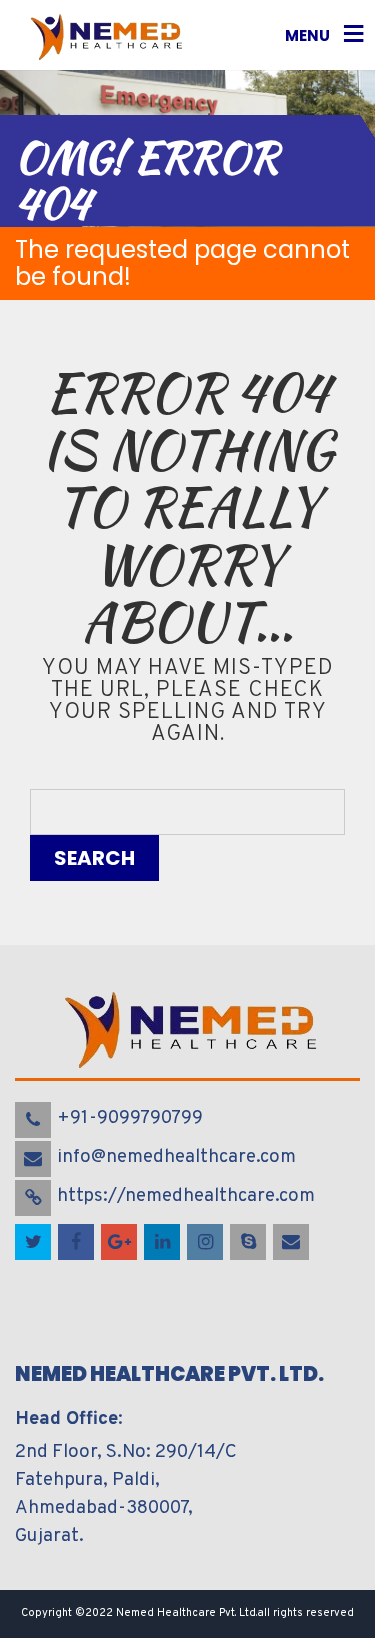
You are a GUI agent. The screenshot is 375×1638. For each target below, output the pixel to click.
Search (94, 858)
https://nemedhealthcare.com (186, 1196)
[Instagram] (206, 1243)
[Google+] (120, 1243)
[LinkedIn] (163, 1243)
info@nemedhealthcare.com (176, 1157)
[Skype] (249, 1243)
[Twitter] (34, 1243)
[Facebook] (77, 1243)
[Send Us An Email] (292, 1243)
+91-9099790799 (130, 1118)
